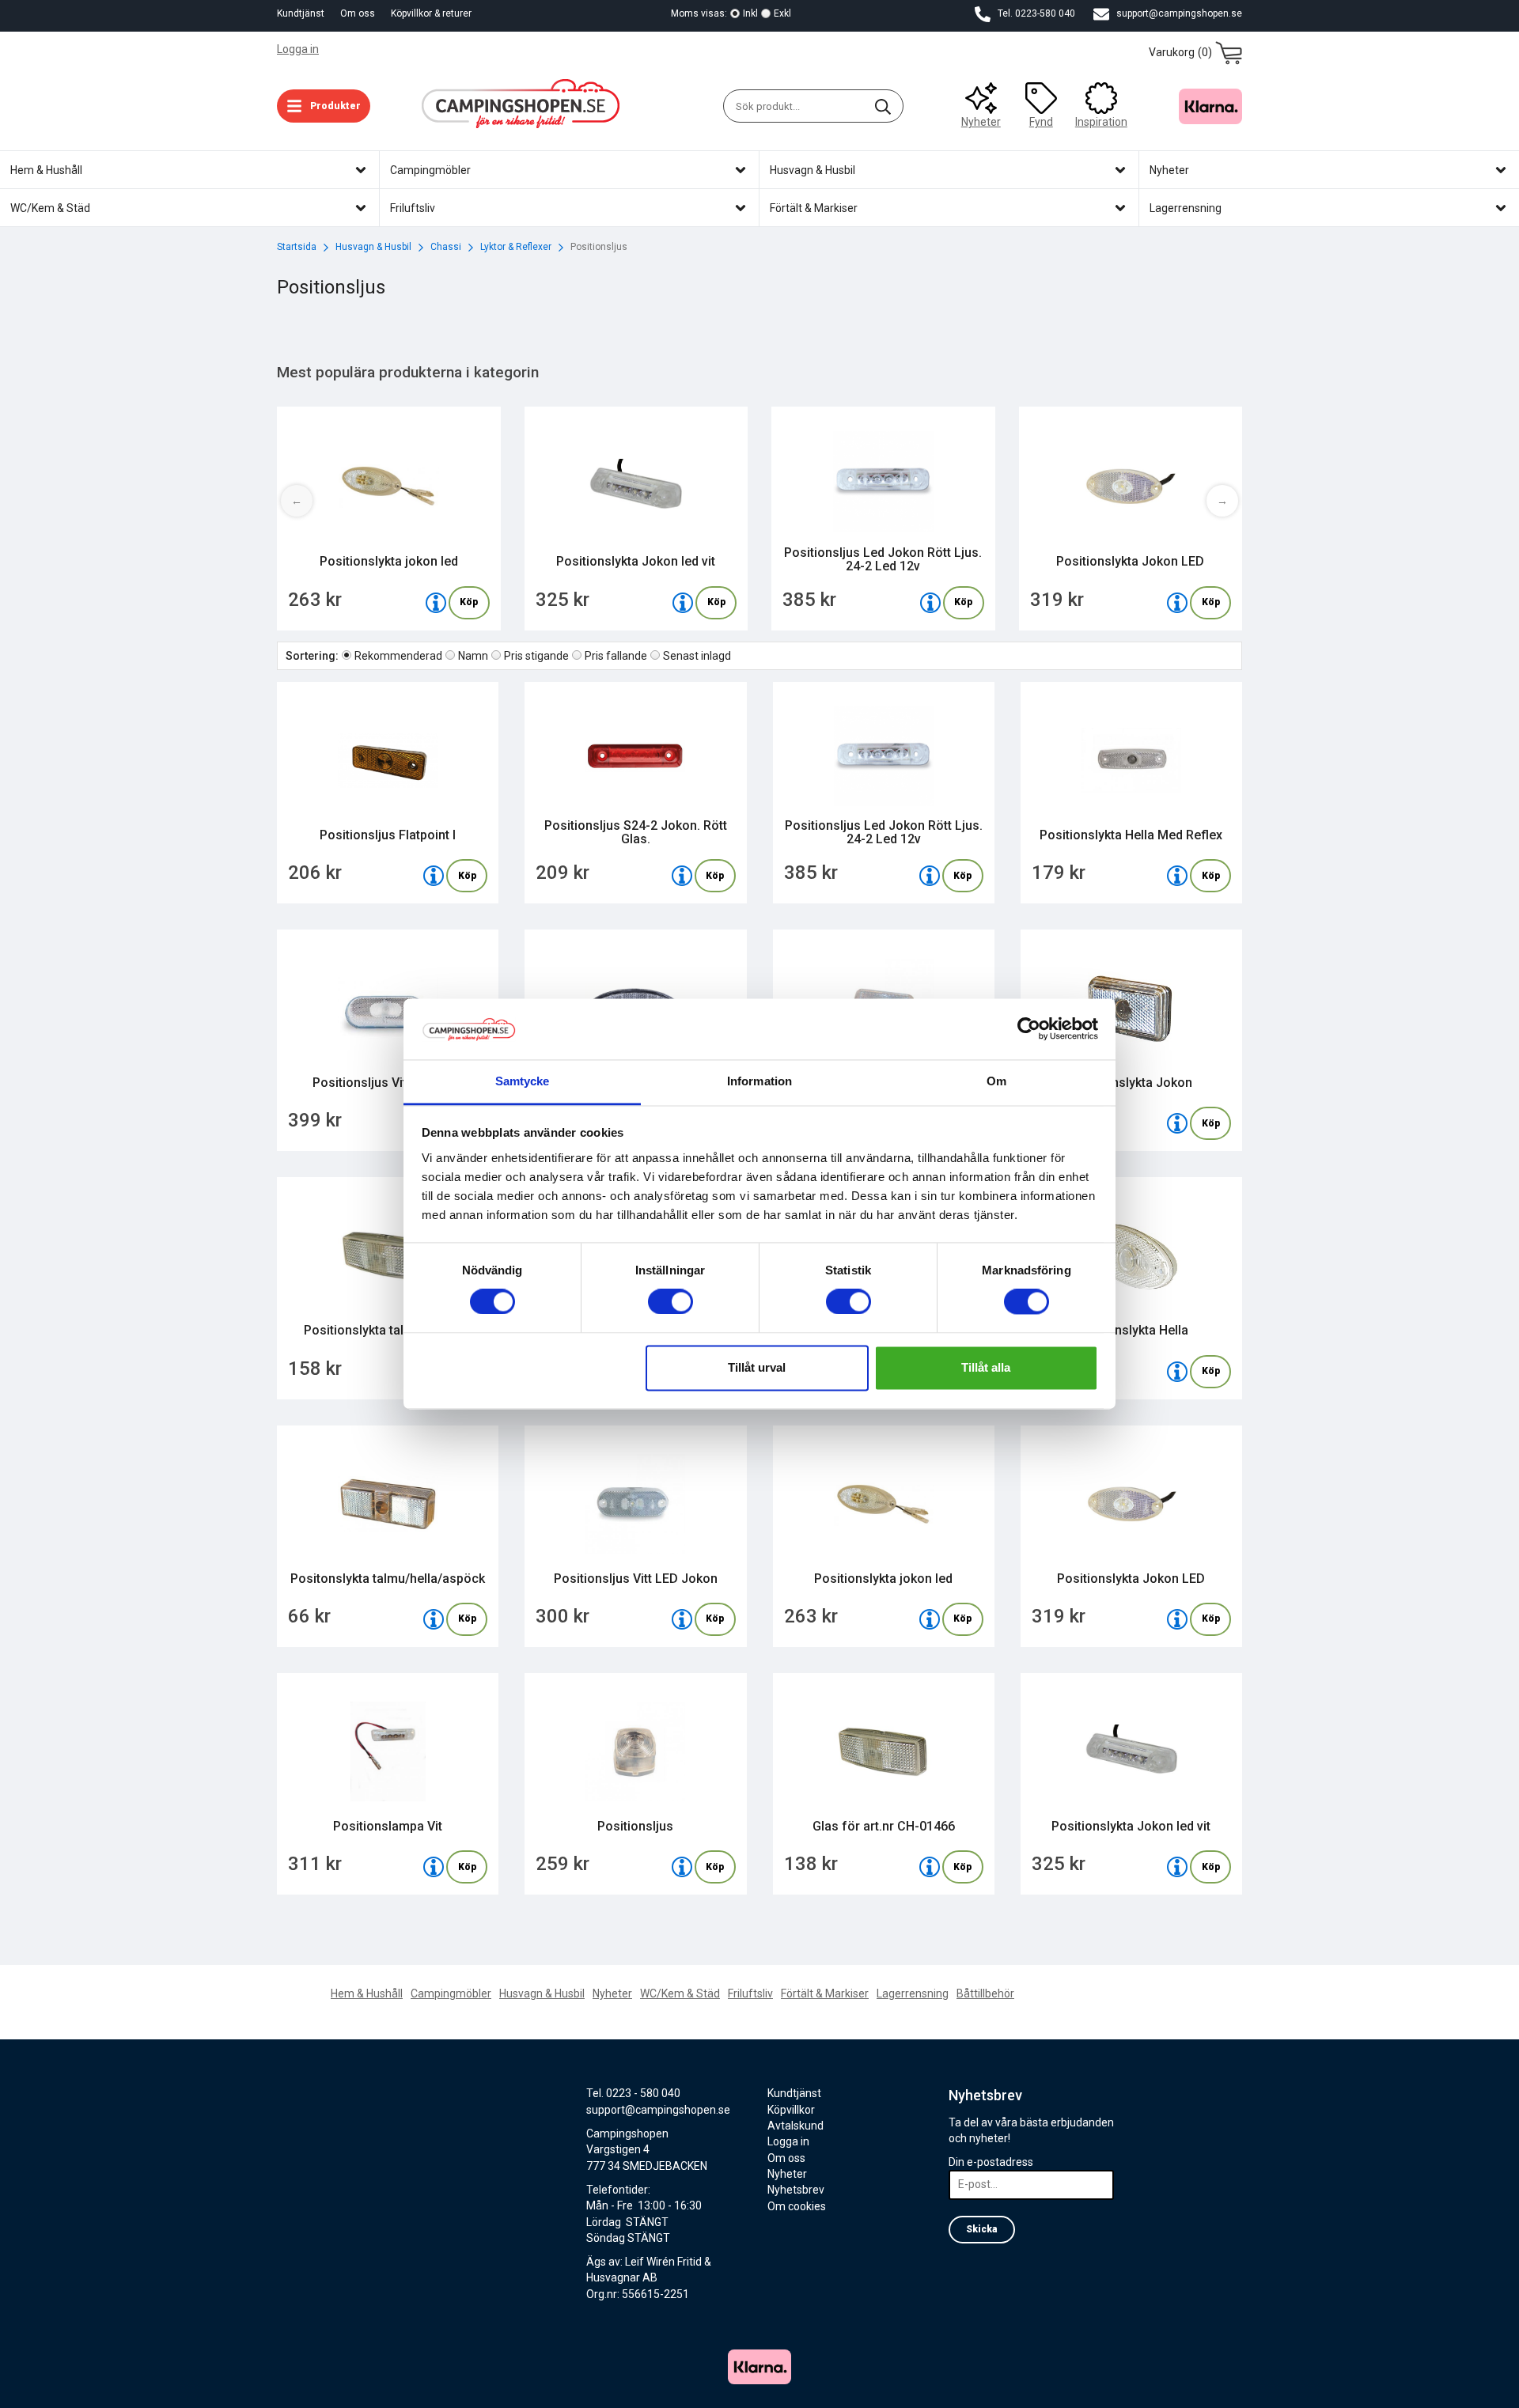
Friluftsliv (750, 1993)
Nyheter (981, 122)
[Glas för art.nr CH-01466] (930, 1867)
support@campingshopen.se (1178, 13)
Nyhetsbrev (796, 2190)
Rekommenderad (398, 656)
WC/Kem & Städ (680, 1993)
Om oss (358, 13)
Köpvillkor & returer (431, 13)
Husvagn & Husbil (542, 1993)
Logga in (298, 49)
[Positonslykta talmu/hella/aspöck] (434, 1619)
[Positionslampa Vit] (434, 1867)
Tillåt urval (757, 1367)
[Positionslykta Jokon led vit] (683, 603)
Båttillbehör (985, 1993)
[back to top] (1220, 2386)
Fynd (1041, 122)
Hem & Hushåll (367, 1993)
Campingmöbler (451, 1993)
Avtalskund (795, 2126)
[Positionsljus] (682, 1867)
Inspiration (1101, 122)
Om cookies (797, 2206)
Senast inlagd (697, 656)
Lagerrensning (913, 1993)
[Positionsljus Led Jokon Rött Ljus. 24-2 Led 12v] (930, 603)
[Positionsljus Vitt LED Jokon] (682, 1619)
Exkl (782, 13)
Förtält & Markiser (825, 1993)
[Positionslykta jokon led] (436, 603)
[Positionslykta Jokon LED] (1177, 603)
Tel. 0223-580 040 (1035, 13)
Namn (473, 656)
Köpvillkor (791, 2110)
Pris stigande (536, 656)
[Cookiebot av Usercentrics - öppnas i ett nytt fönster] (1029, 1029)
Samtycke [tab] (523, 1081)
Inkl (750, 13)
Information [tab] (759, 1081)
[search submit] (883, 106)
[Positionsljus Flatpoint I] (434, 876)
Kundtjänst (301, 13)
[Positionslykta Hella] (1177, 1372)
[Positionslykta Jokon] (1177, 1123)
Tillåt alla (986, 1367)
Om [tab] (996, 1081)
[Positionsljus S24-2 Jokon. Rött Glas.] (682, 876)
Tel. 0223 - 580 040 (633, 2093)
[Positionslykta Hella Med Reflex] (1177, 876)
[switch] (670, 1302)
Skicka (982, 2229)
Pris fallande (616, 656)
